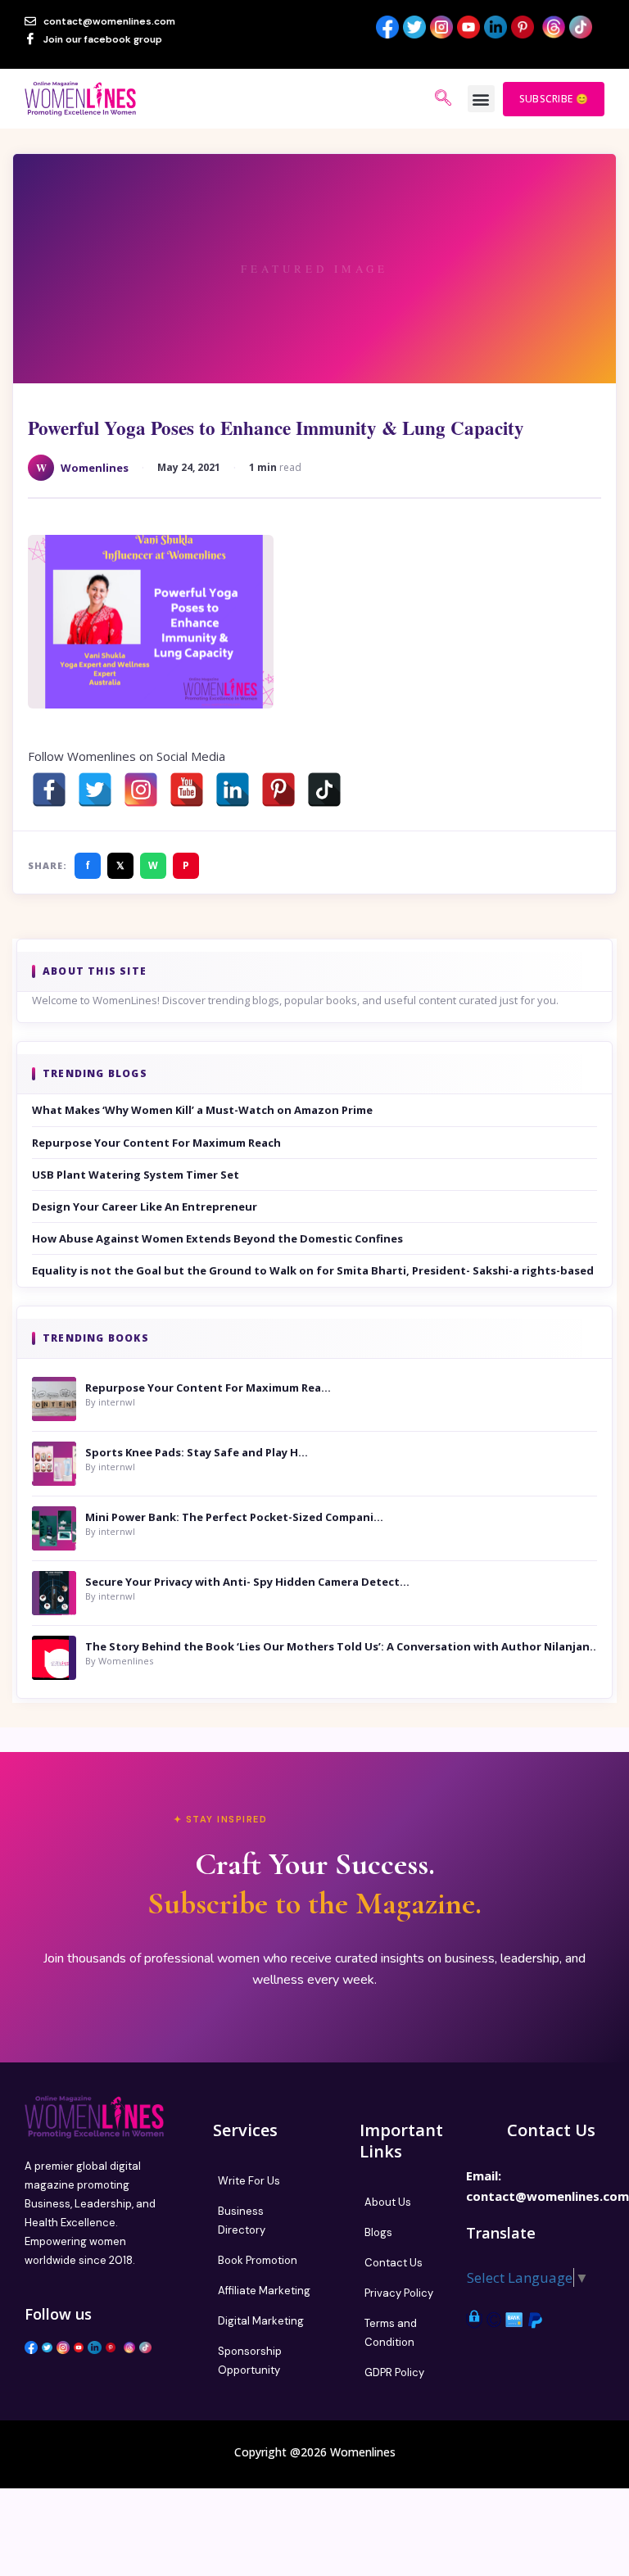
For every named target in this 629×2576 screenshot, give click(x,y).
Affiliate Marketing (264, 2291)
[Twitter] (95, 790)
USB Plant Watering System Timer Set (136, 1175)
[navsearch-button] (443, 99)
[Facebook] (49, 790)
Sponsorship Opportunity (250, 2361)
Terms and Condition (391, 2333)
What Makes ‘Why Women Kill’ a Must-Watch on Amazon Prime (202, 1110)
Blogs (378, 2232)
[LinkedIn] (233, 790)
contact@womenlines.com (548, 2196)
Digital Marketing (261, 2321)
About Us (388, 2202)
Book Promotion (258, 2260)
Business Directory (242, 2221)
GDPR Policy (394, 2372)
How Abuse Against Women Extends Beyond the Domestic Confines (217, 1238)
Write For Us (249, 2181)
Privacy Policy (399, 2293)
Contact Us (394, 2263)
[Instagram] (141, 790)
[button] (481, 99)
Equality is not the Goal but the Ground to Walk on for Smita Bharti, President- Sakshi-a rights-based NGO (314, 1270)
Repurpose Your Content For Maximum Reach (156, 1143)
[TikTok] (324, 790)
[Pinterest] (278, 790)
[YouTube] (187, 790)
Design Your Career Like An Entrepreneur (145, 1207)
